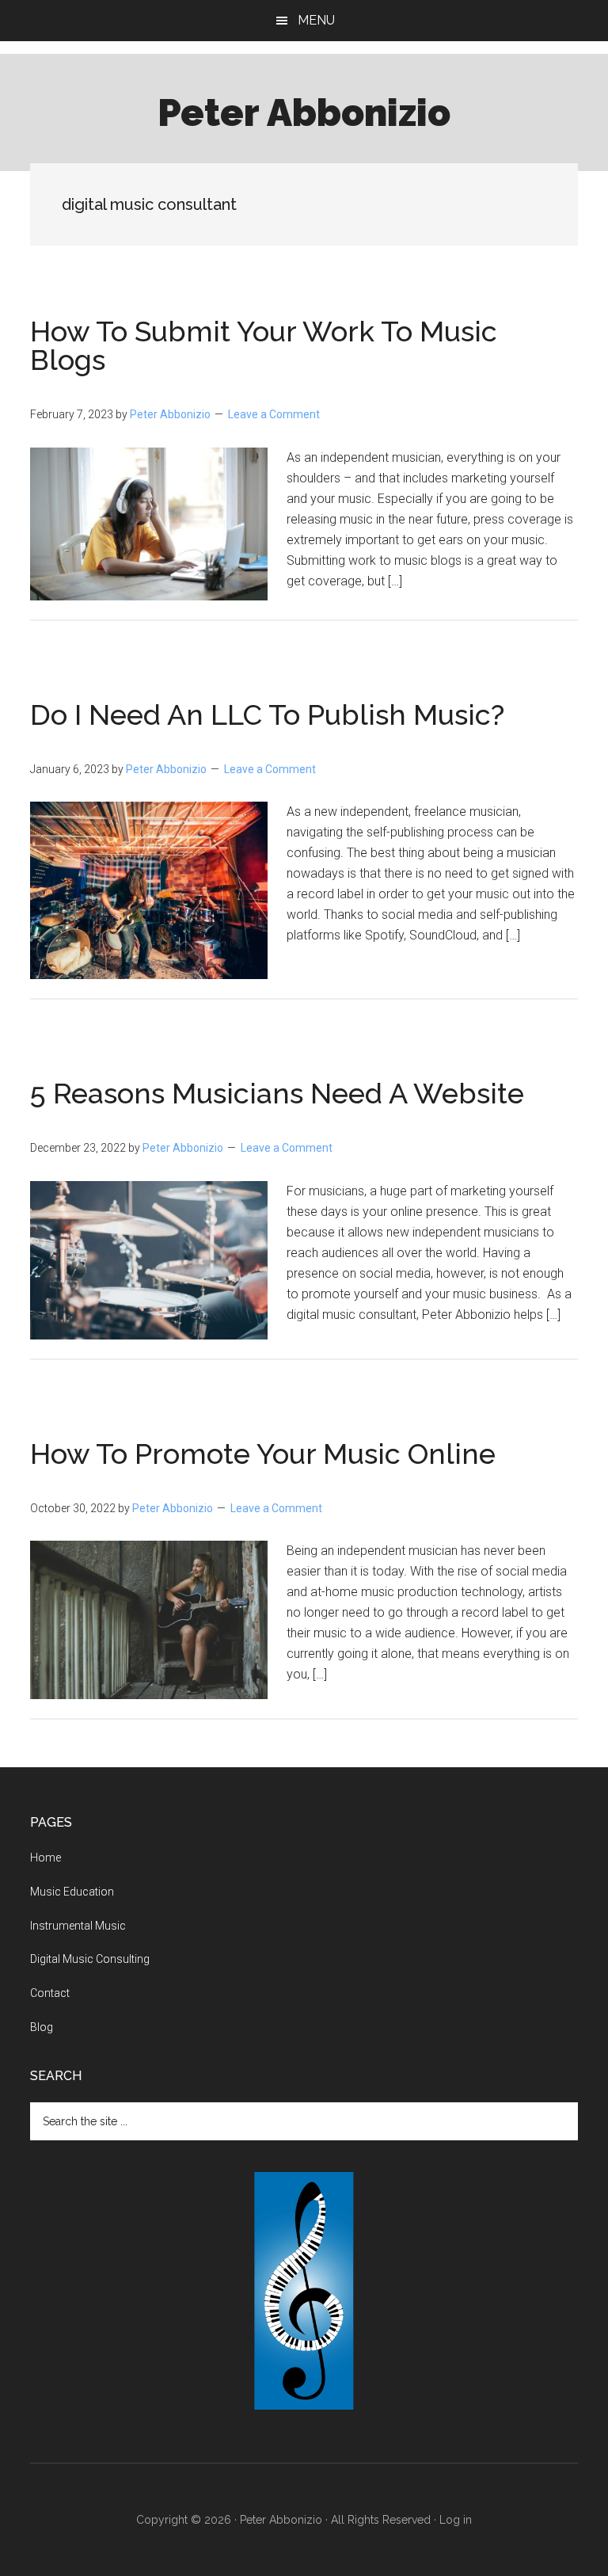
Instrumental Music (78, 1926)
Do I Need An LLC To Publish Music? (267, 714)
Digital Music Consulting (90, 1959)
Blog (42, 2027)
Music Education (72, 1892)
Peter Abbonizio (304, 112)
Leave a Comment (274, 414)
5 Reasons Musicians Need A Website (277, 1093)
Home (46, 1858)
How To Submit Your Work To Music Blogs (264, 345)
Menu (316, 20)
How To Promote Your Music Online (263, 1454)
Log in (456, 2520)
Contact (50, 1993)
